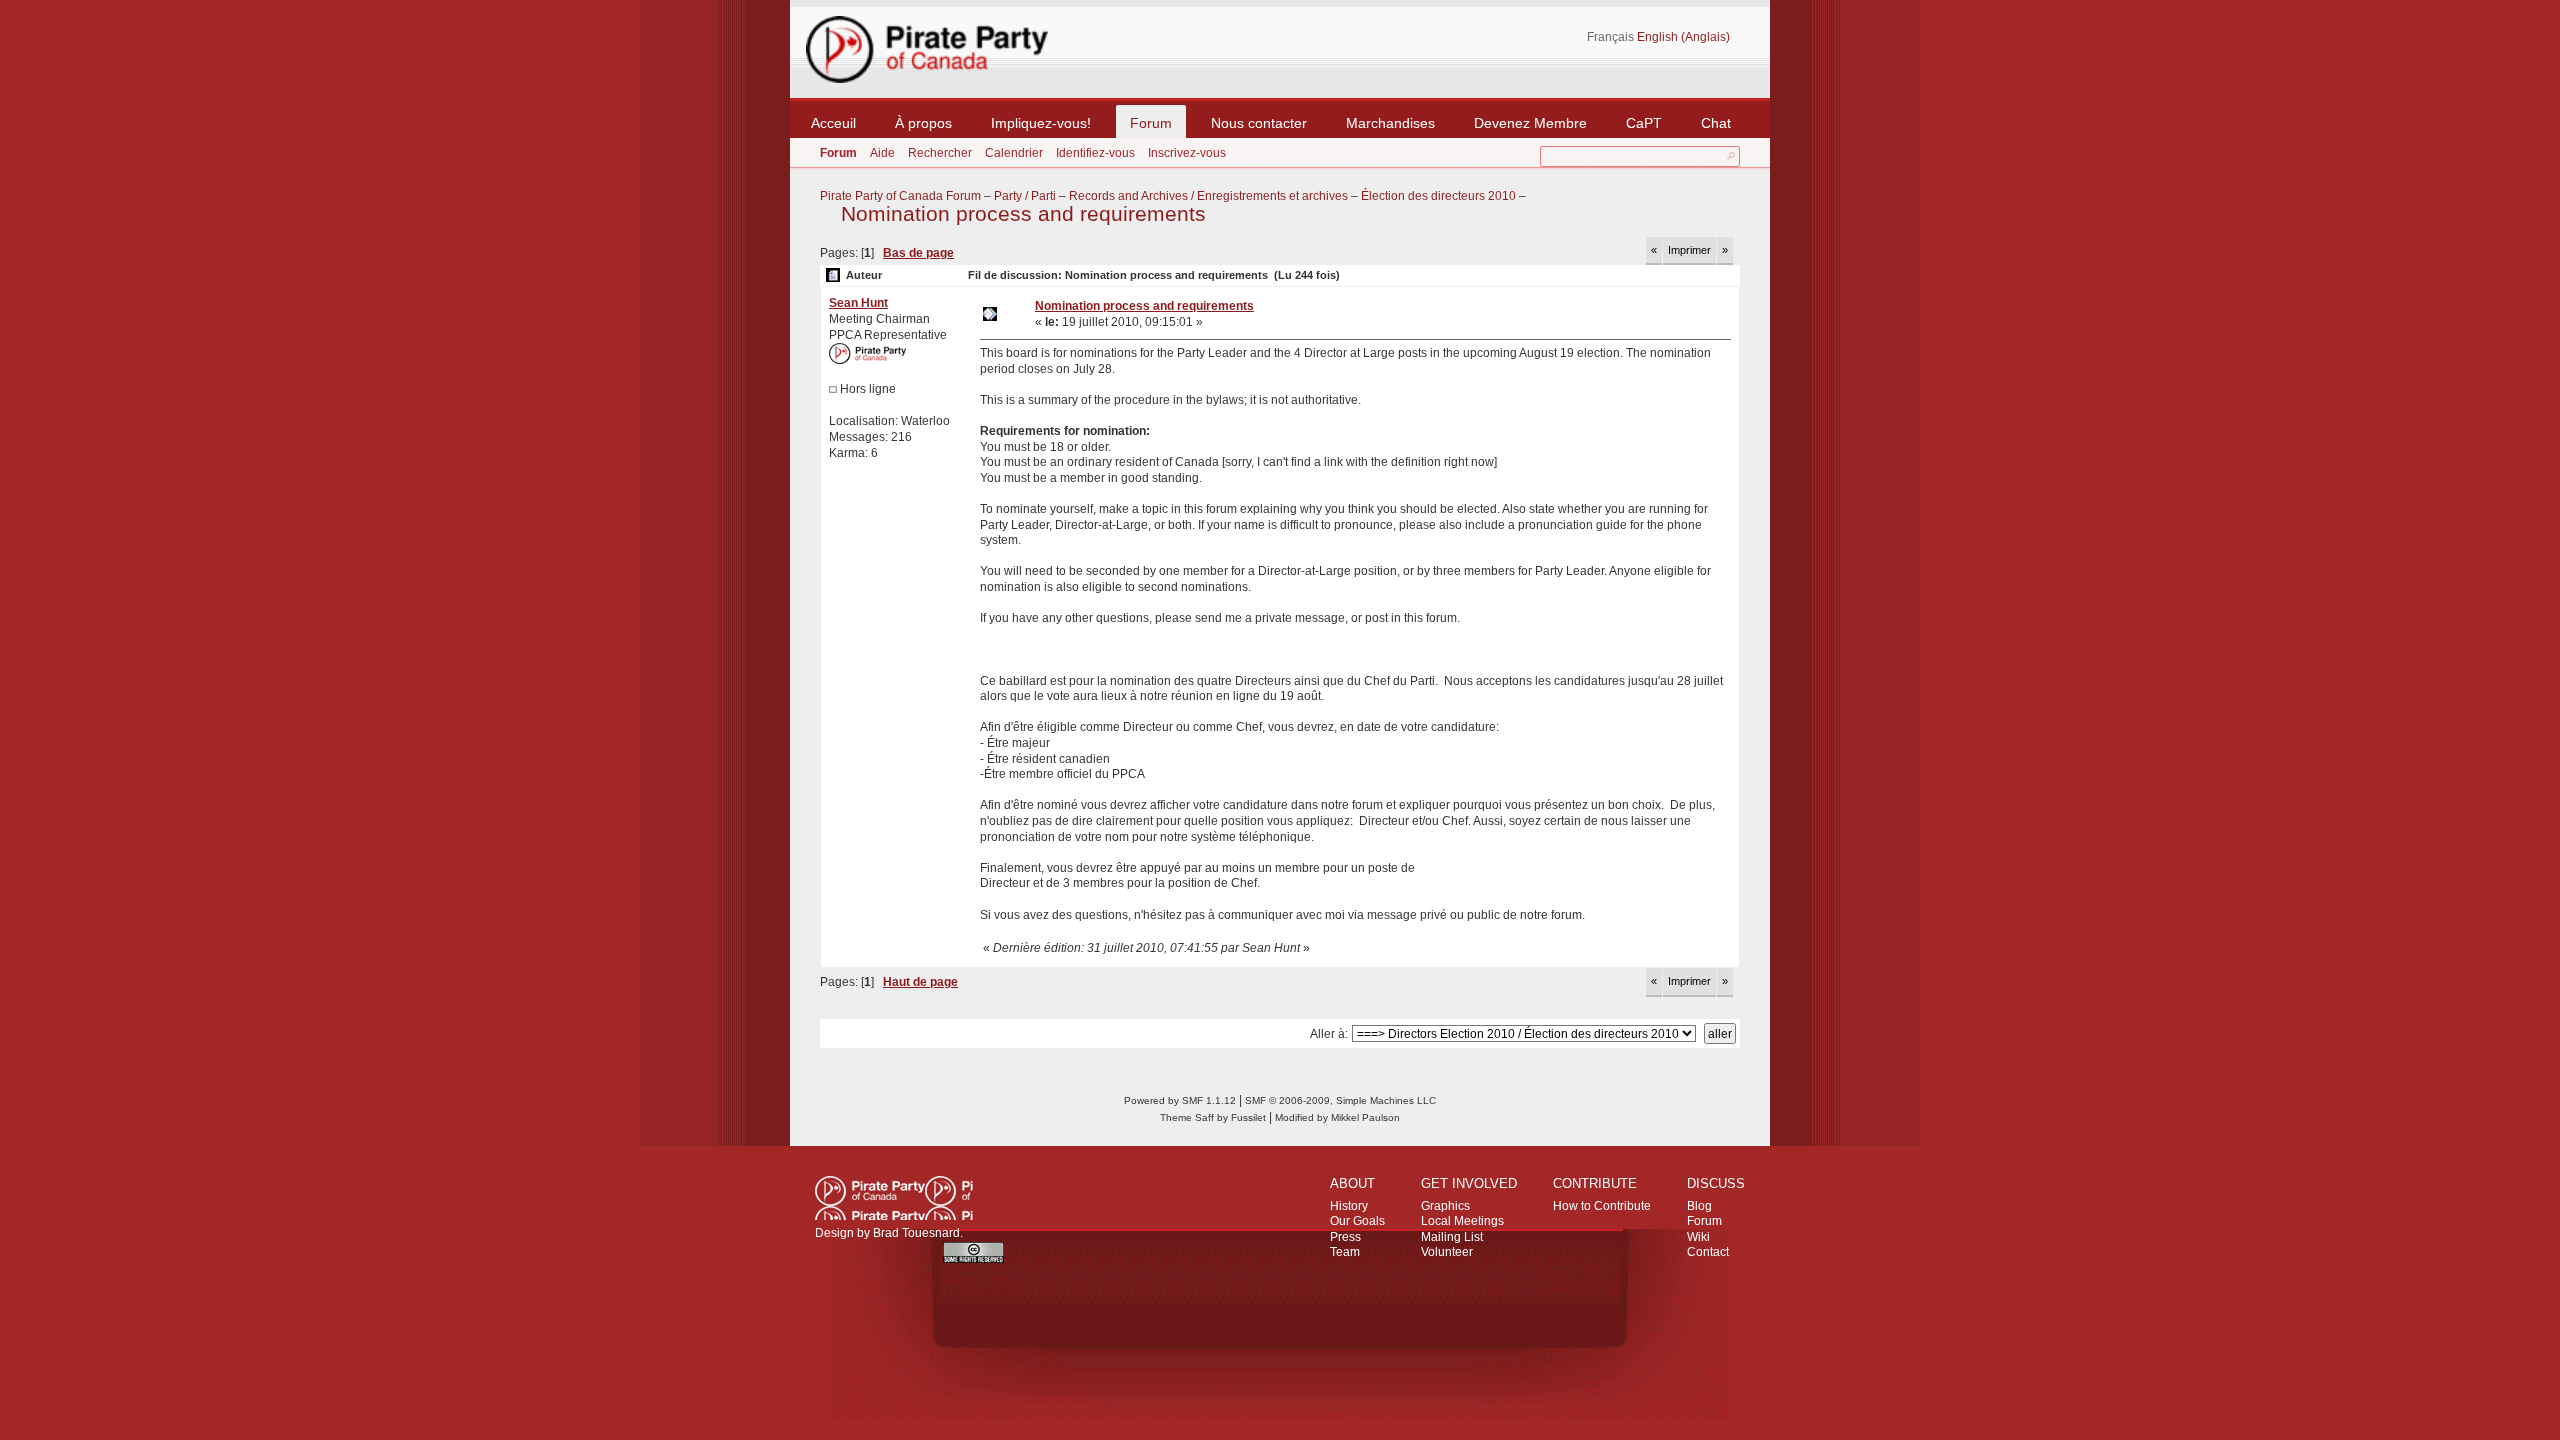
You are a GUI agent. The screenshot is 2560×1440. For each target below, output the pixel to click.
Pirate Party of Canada (894, 1198)
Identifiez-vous (1095, 153)
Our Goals (1357, 1221)
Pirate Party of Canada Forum (900, 196)
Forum (1151, 123)
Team (1345, 1252)
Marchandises (1390, 123)
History (1349, 1206)
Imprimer (1689, 250)
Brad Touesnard (916, 1233)
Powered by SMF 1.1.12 (1180, 1100)
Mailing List (1452, 1237)
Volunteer (1447, 1252)
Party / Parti (1025, 196)
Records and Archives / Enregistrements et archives (1208, 196)
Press (1345, 1237)
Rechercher (940, 153)
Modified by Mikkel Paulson (1337, 1117)
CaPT (1644, 123)
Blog (1699, 1206)
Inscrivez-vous (1187, 153)
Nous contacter (1259, 123)
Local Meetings (1462, 1221)
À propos (923, 123)
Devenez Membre (1530, 123)
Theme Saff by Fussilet (1213, 1117)
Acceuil (833, 123)
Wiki (1698, 1237)
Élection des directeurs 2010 (1438, 196)
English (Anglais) (1683, 37)
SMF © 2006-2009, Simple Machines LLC (1340, 1100)
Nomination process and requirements (1023, 214)
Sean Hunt (858, 303)
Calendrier (1014, 153)
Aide (882, 153)
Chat (1716, 123)
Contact (1708, 1252)
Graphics (1445, 1206)
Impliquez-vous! (1041, 123)
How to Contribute (1602, 1206)
